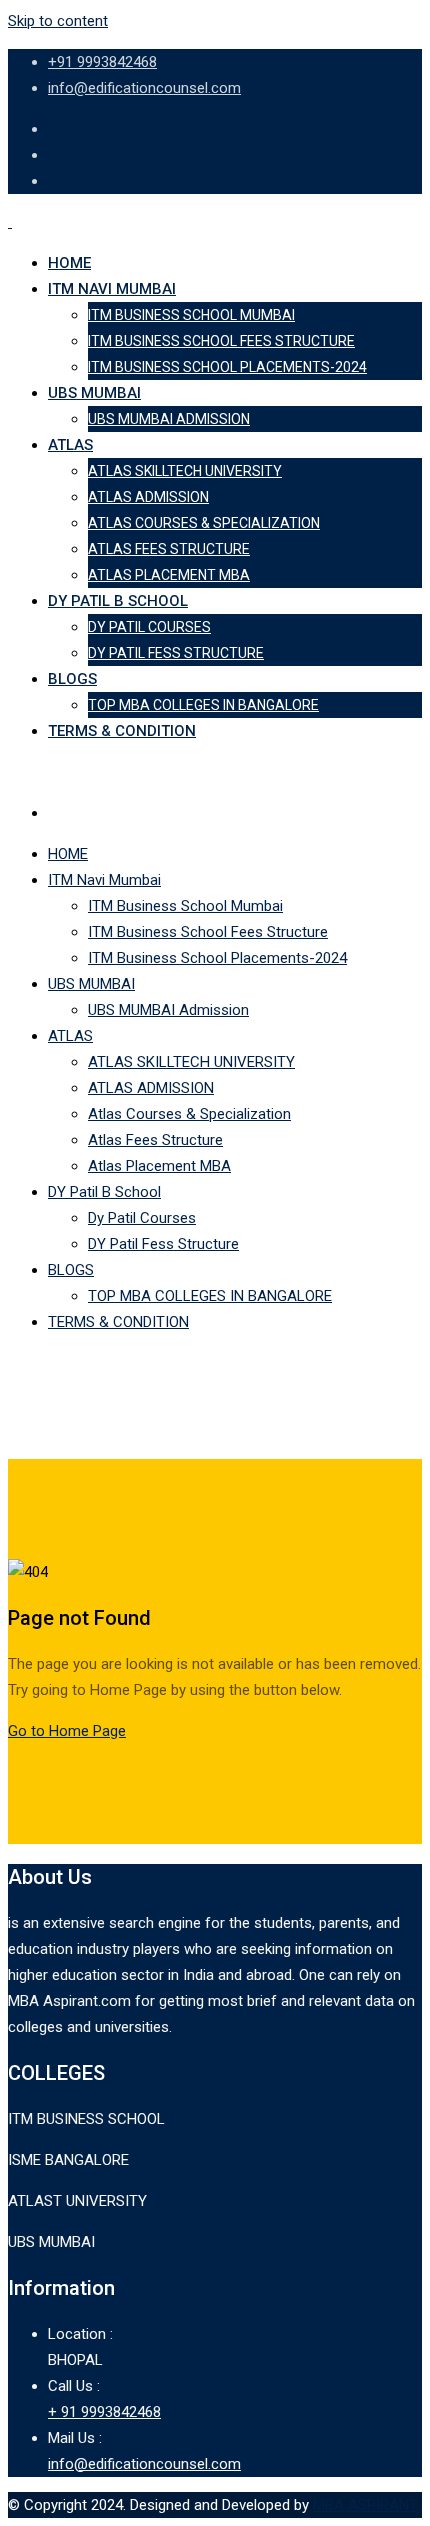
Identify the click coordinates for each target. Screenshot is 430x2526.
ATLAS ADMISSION (148, 497)
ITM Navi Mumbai (112, 289)
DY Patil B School (118, 601)
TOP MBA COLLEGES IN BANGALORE (203, 705)
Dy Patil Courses (149, 627)
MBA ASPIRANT (365, 2505)
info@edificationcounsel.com (144, 88)
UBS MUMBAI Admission (169, 419)
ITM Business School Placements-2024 (227, 367)
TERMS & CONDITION (122, 731)
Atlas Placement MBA (169, 575)
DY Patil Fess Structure (176, 653)
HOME (69, 263)
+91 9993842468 (102, 62)
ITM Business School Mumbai (191, 315)
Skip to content (58, 21)
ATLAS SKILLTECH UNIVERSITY (185, 471)
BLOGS (72, 679)
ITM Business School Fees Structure (221, 341)
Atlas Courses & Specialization (204, 523)
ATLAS (70, 445)
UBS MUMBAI (94, 393)
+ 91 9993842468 (104, 2412)
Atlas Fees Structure (169, 549)
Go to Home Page (67, 1731)
